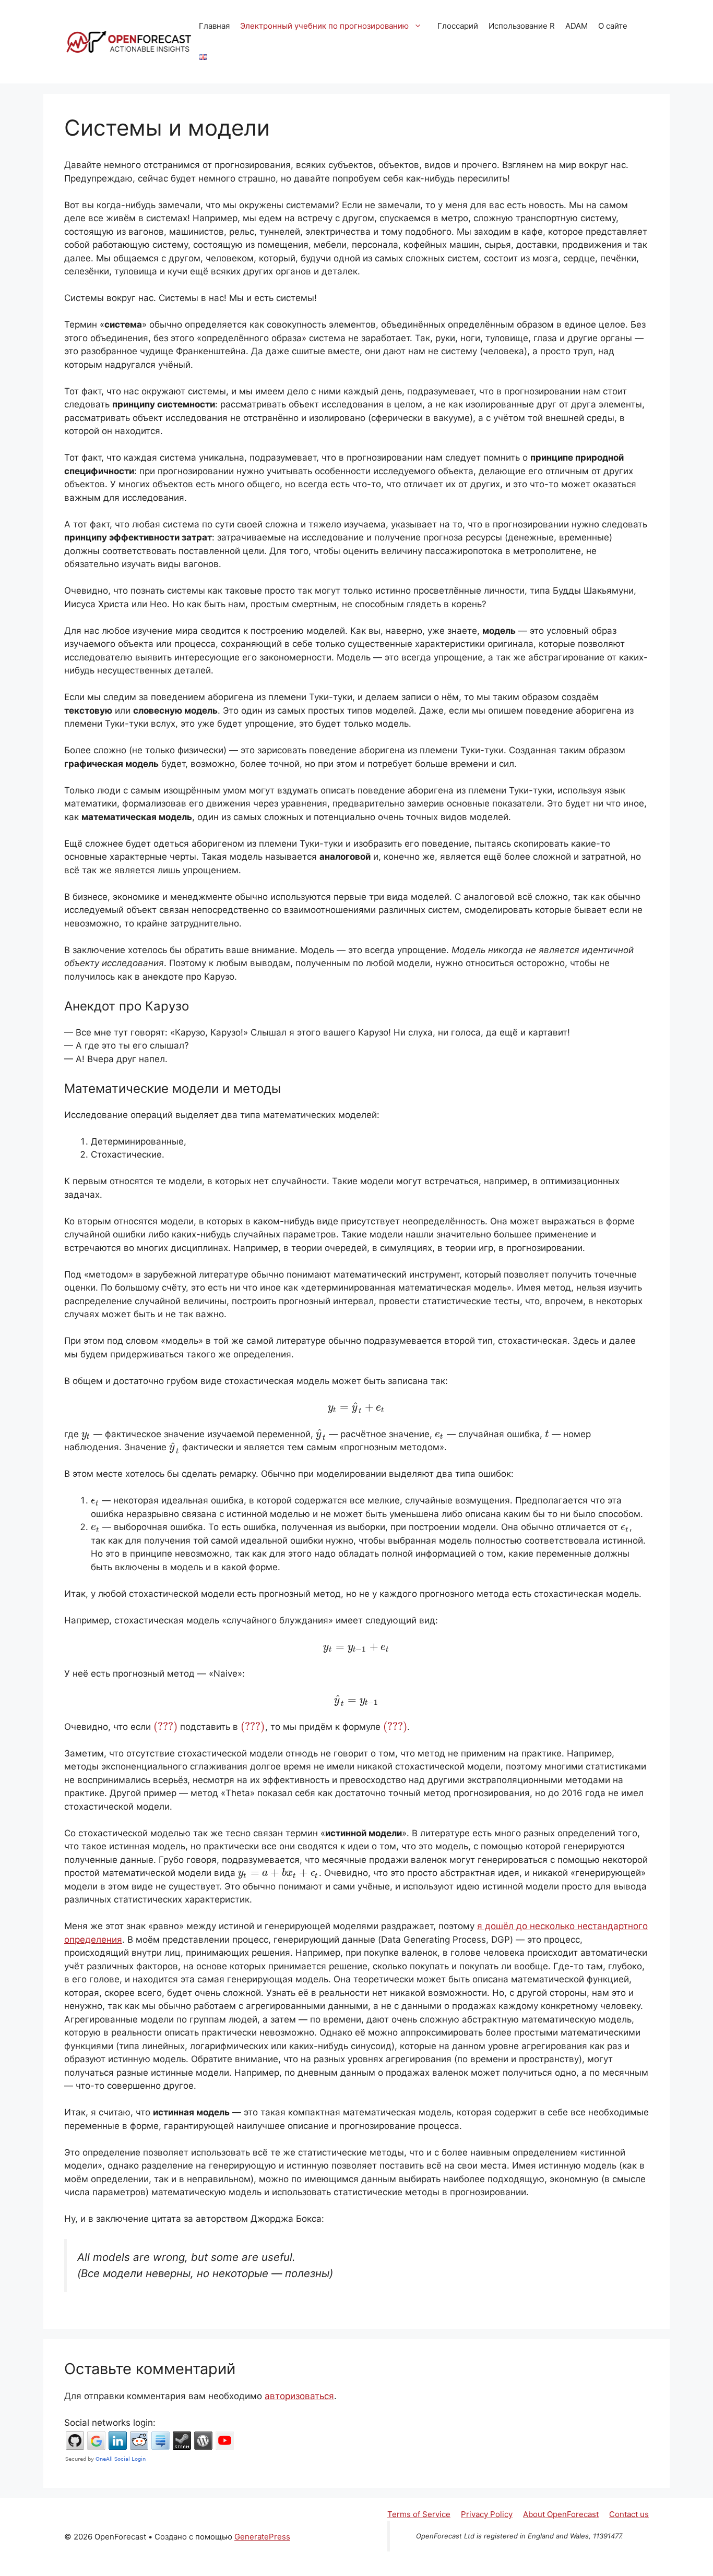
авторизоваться (299, 2396)
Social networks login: (110, 2423)
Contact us (629, 2514)
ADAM (577, 26)
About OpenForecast (561, 2514)
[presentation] (356, 1407)
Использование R (522, 26)
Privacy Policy (487, 2514)
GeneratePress (262, 2537)
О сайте (613, 26)
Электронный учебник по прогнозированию (324, 26)
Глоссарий (458, 26)
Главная (214, 26)
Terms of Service (419, 2514)
